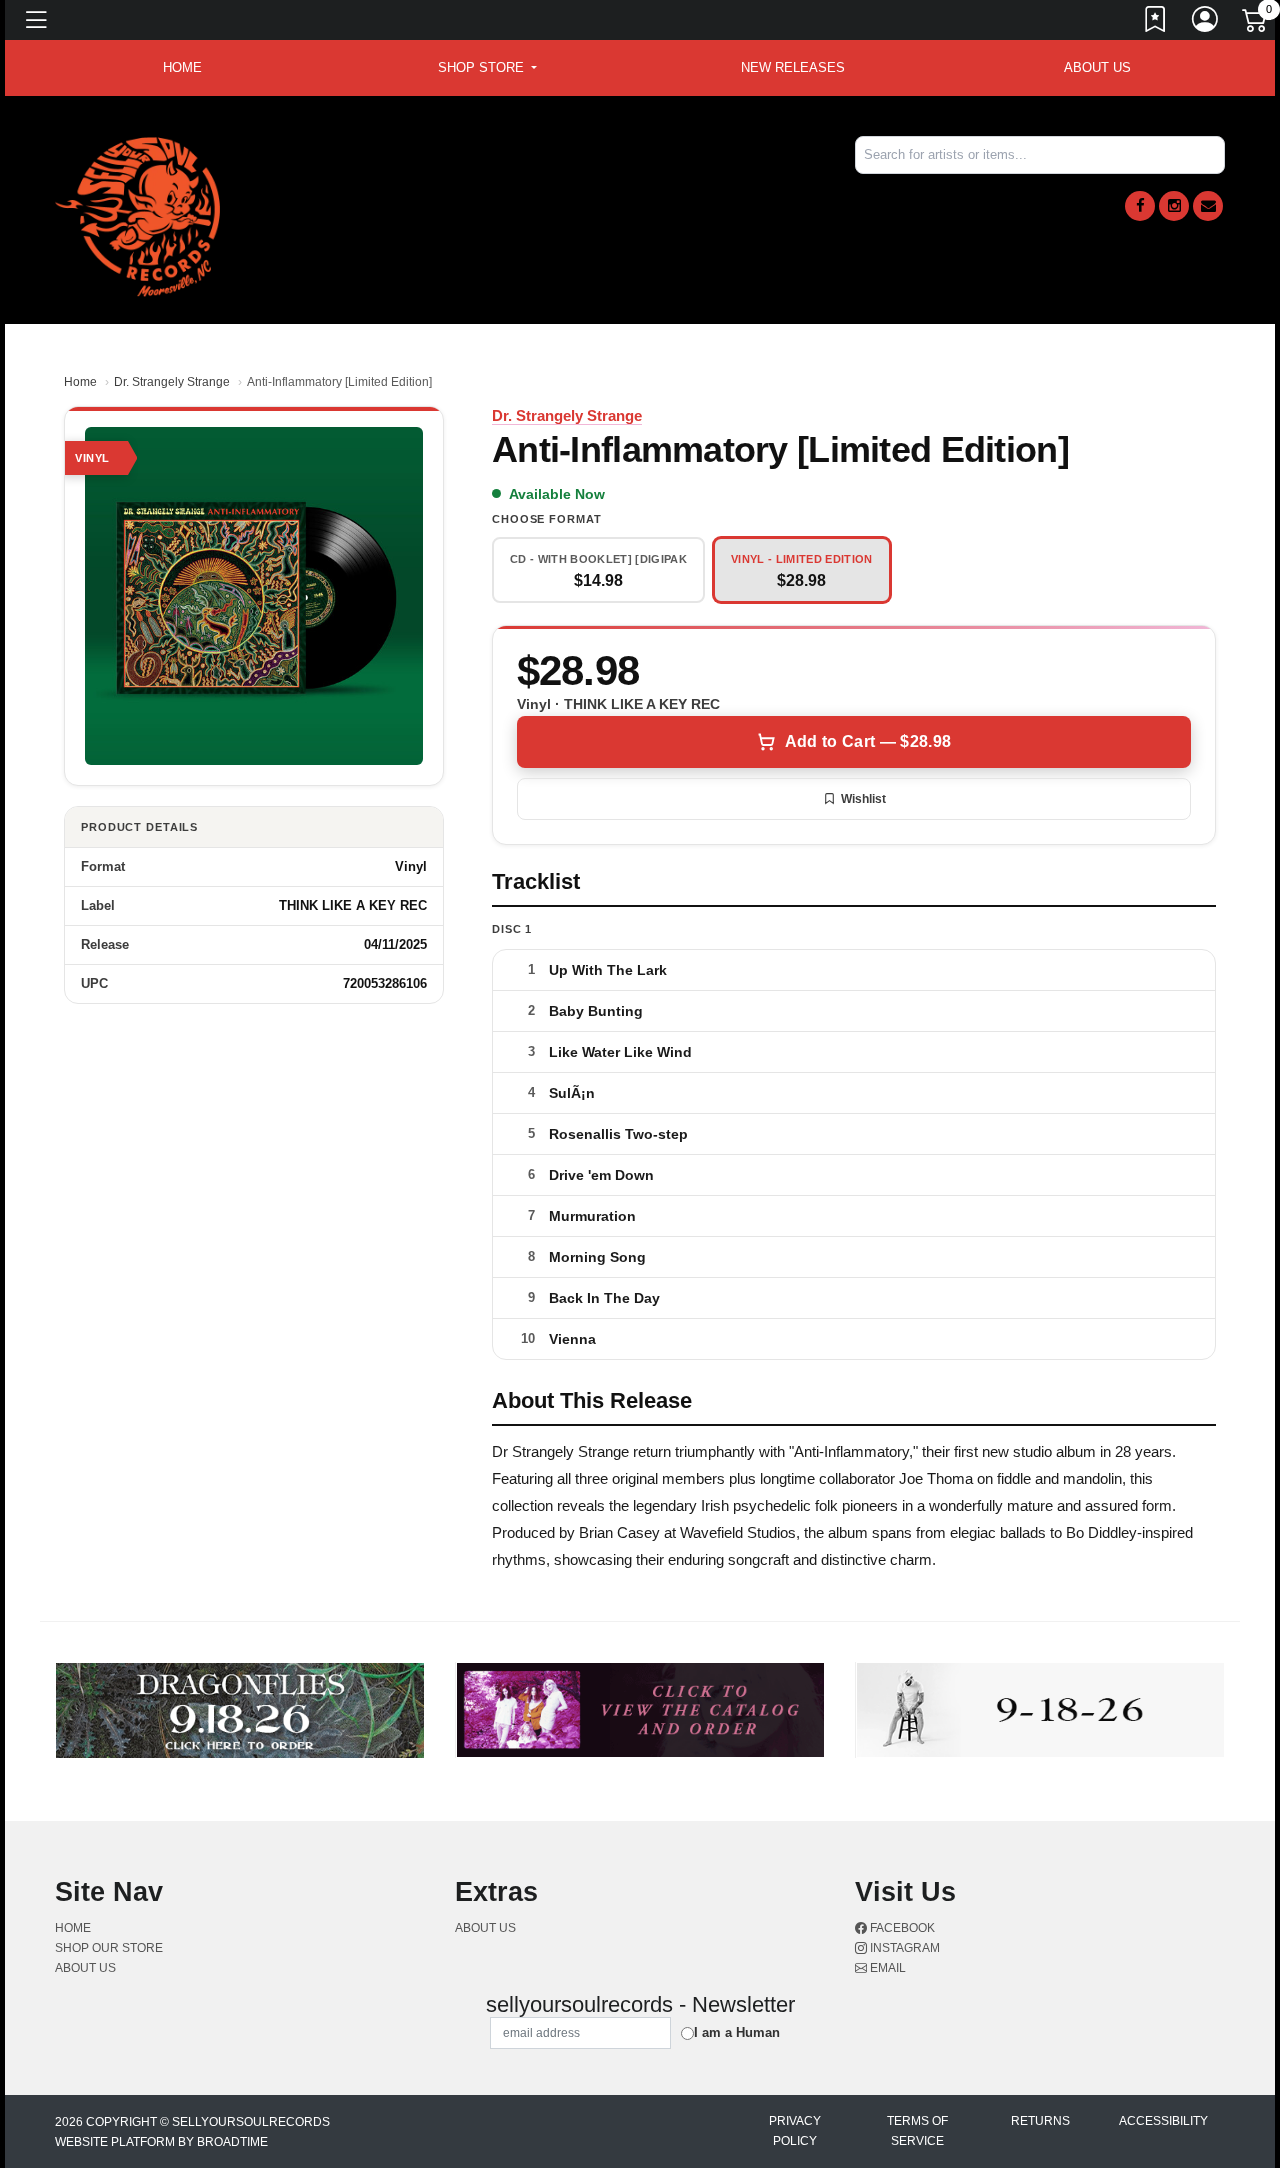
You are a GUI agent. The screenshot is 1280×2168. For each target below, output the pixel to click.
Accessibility (1163, 2121)
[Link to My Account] (1206, 23)
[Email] (1208, 206)
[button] (487, 68)
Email (886, 1968)
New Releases (793, 67)
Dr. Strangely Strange (172, 382)
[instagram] (1174, 206)
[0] (1256, 24)
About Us (1097, 67)
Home (80, 382)
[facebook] (1140, 206)
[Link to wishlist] (1156, 23)
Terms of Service (917, 2131)
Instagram (903, 1948)
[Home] (137, 215)
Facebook (901, 1928)
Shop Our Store (109, 1948)
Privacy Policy (795, 2131)
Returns (1040, 2121)
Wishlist (863, 799)
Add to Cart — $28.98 (868, 741)
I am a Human (737, 2032)
